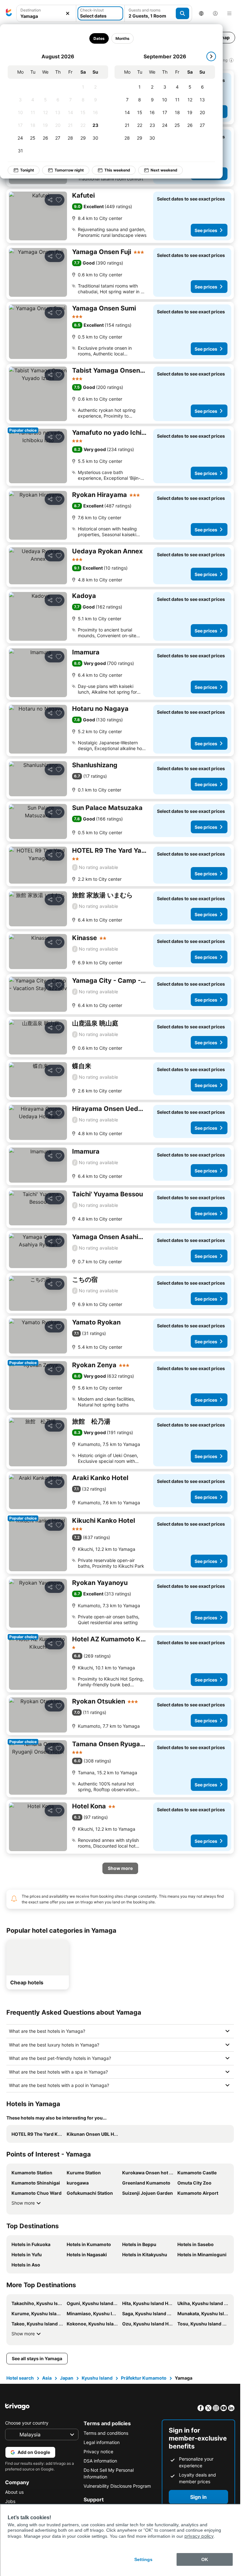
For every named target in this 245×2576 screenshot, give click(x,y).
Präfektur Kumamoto (144, 2378)
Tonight (27, 170)
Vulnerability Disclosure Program (117, 2486)
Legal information (102, 2442)
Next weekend (164, 170)
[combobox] (46, 13)
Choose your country (27, 2423)
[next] (211, 56)
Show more (23, 2203)
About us (14, 2492)
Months (122, 38)
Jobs (10, 2501)
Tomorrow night (69, 170)
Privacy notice (98, 2452)
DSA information (100, 2461)
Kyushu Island (97, 2378)
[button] (46, 14)
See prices (206, 230)
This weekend (117, 170)
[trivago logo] (9, 13)
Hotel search (20, 2378)
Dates (99, 38)
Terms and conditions (106, 2433)
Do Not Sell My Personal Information (109, 2473)
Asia (47, 2378)
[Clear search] (68, 14)
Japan (67, 2378)
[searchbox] (46, 16)
